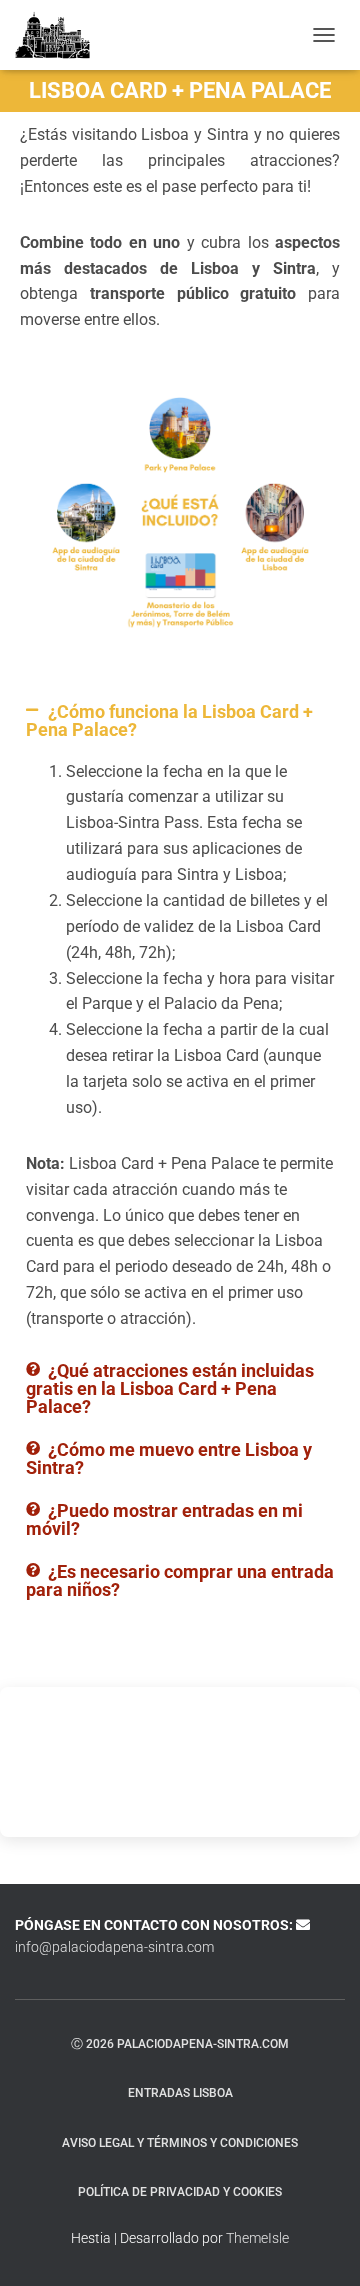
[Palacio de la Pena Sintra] (60, 35)
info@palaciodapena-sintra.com (114, 1947)
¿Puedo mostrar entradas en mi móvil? (164, 1519)
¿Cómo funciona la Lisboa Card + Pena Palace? (169, 720)
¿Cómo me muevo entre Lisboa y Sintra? (169, 1458)
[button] (180, 721)
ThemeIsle (257, 2238)
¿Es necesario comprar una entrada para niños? (180, 1580)
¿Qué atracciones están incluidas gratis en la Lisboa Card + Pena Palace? (170, 1388)
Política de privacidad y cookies (180, 2192)
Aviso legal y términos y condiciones (180, 2143)
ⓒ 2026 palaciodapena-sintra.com (180, 2044)
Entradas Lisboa (180, 2093)
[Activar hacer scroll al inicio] (320, 2246)
